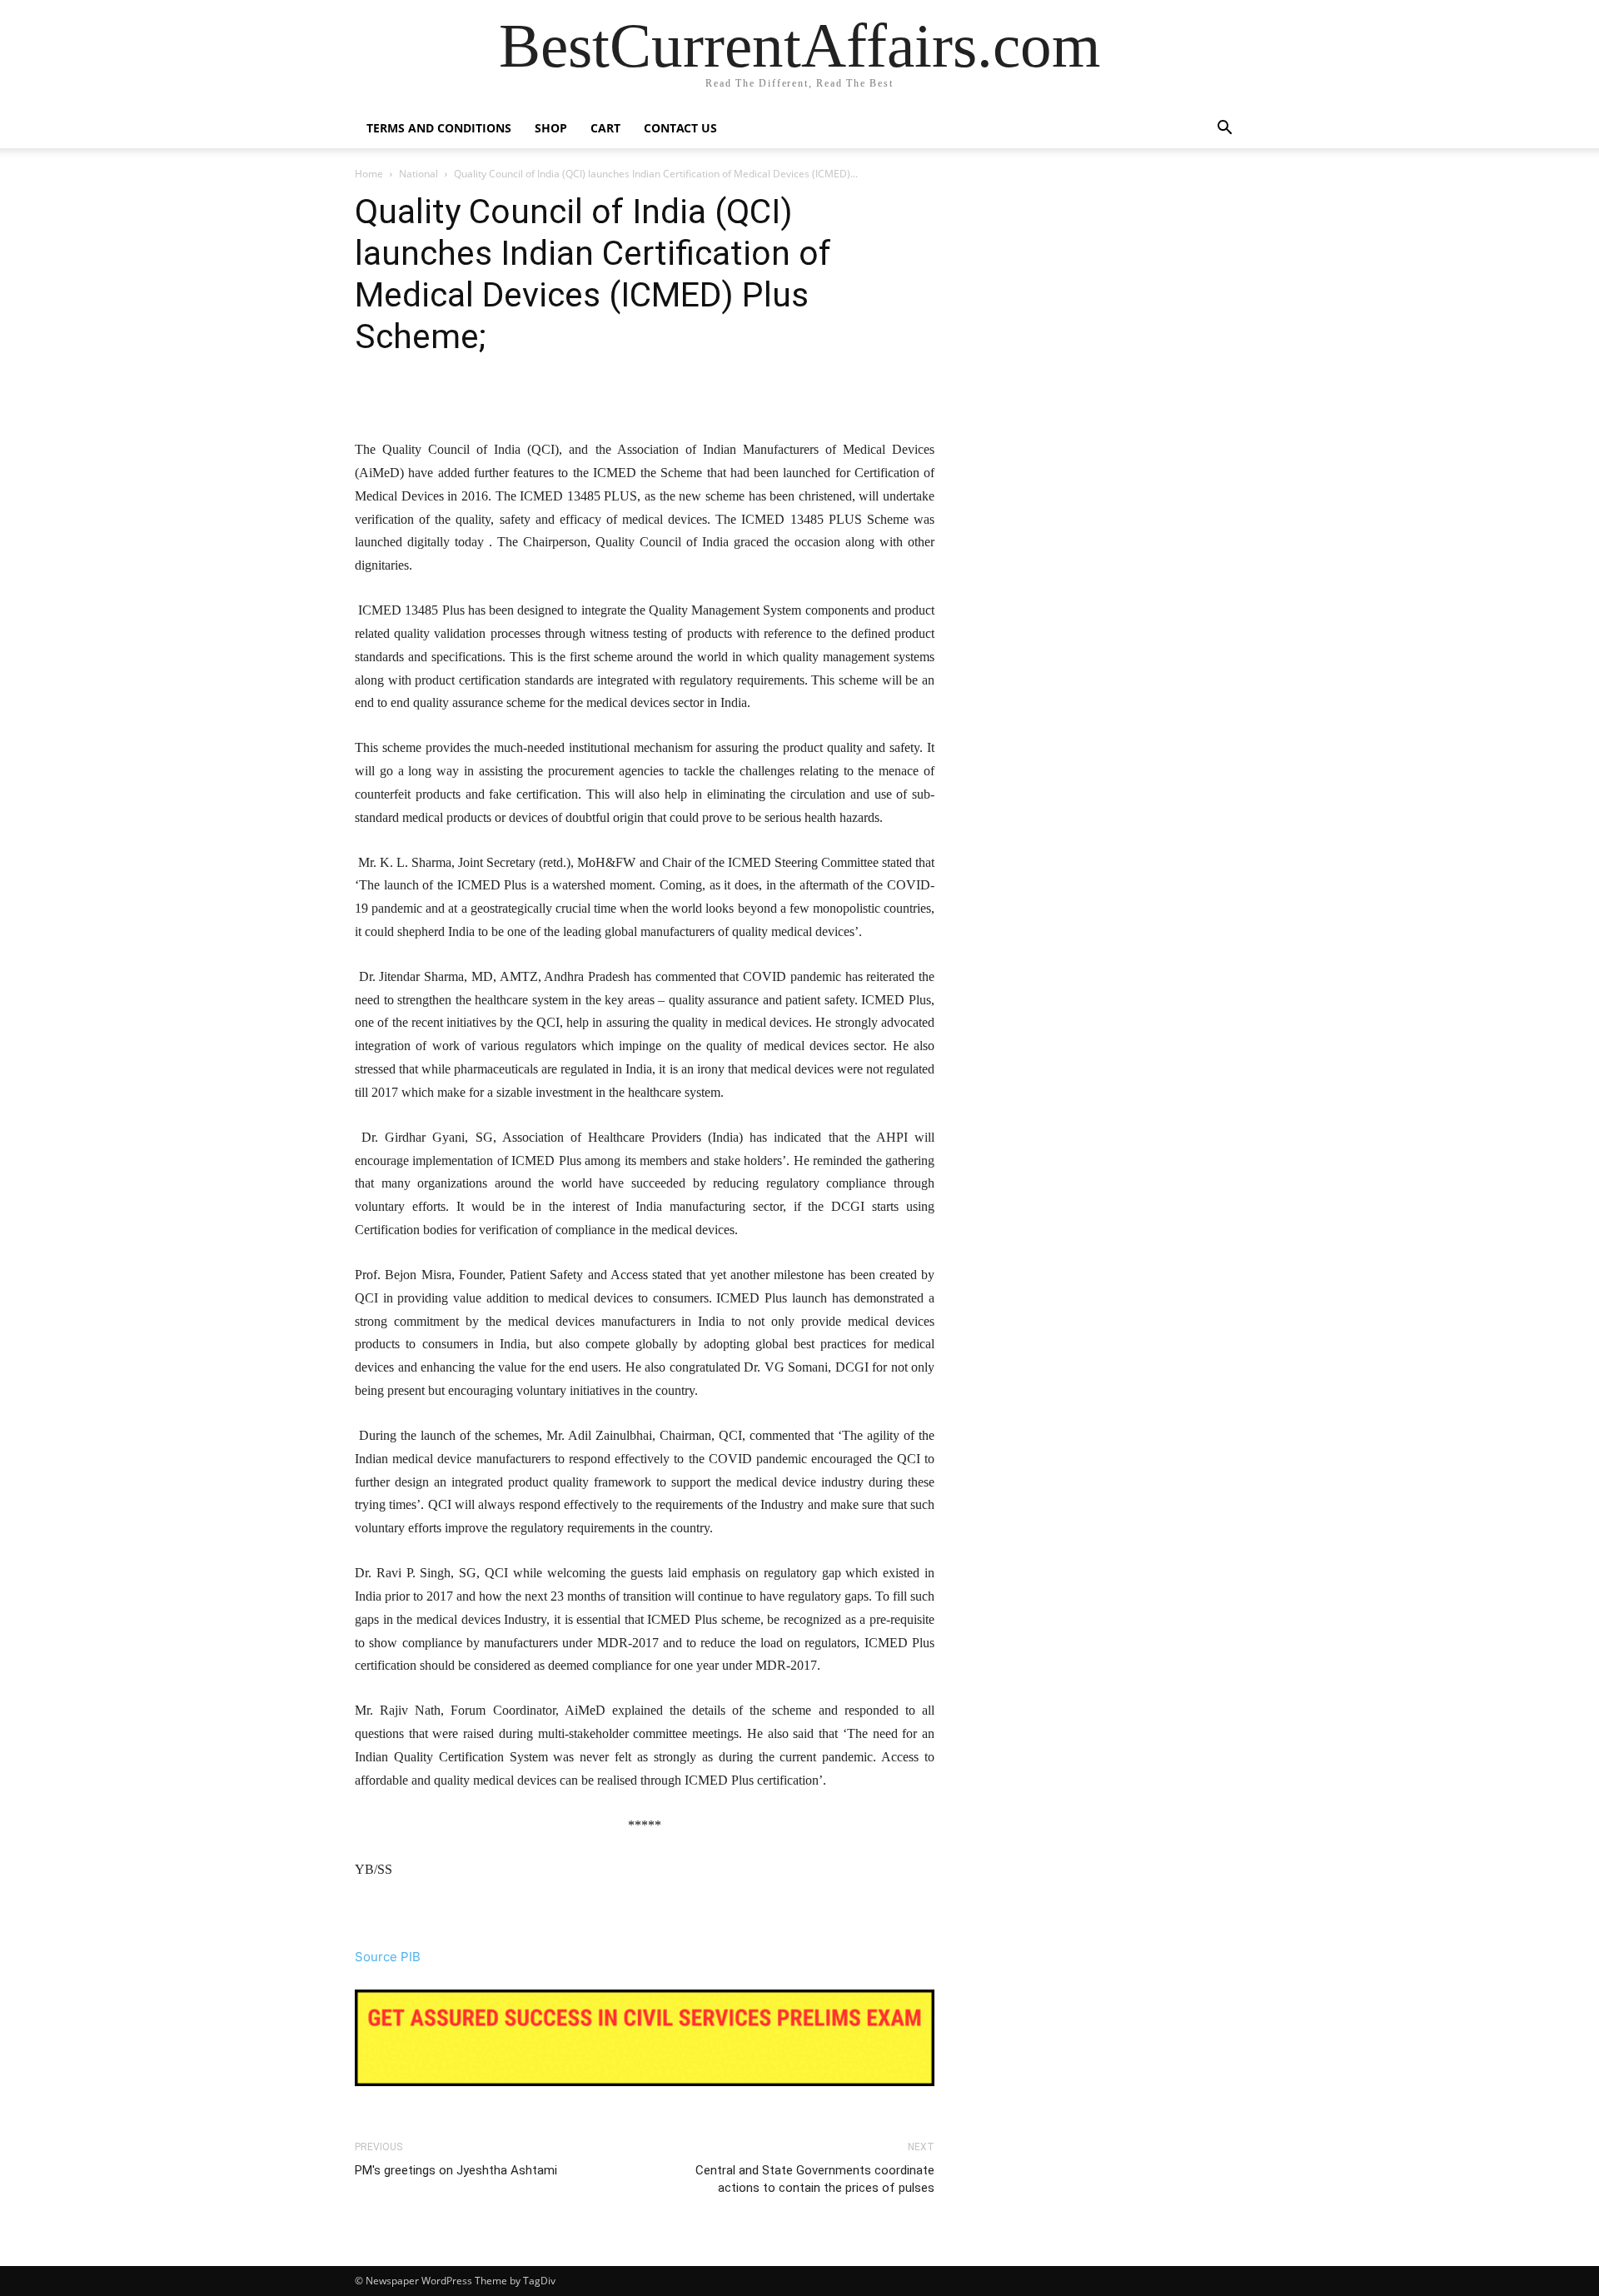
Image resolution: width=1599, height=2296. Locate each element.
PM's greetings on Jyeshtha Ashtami (456, 2170)
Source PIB (388, 1957)
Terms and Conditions (439, 128)
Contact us (680, 128)
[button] (1224, 129)
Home (369, 174)
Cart (605, 128)
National (418, 174)
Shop (551, 128)
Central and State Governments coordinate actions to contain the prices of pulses (815, 2179)
